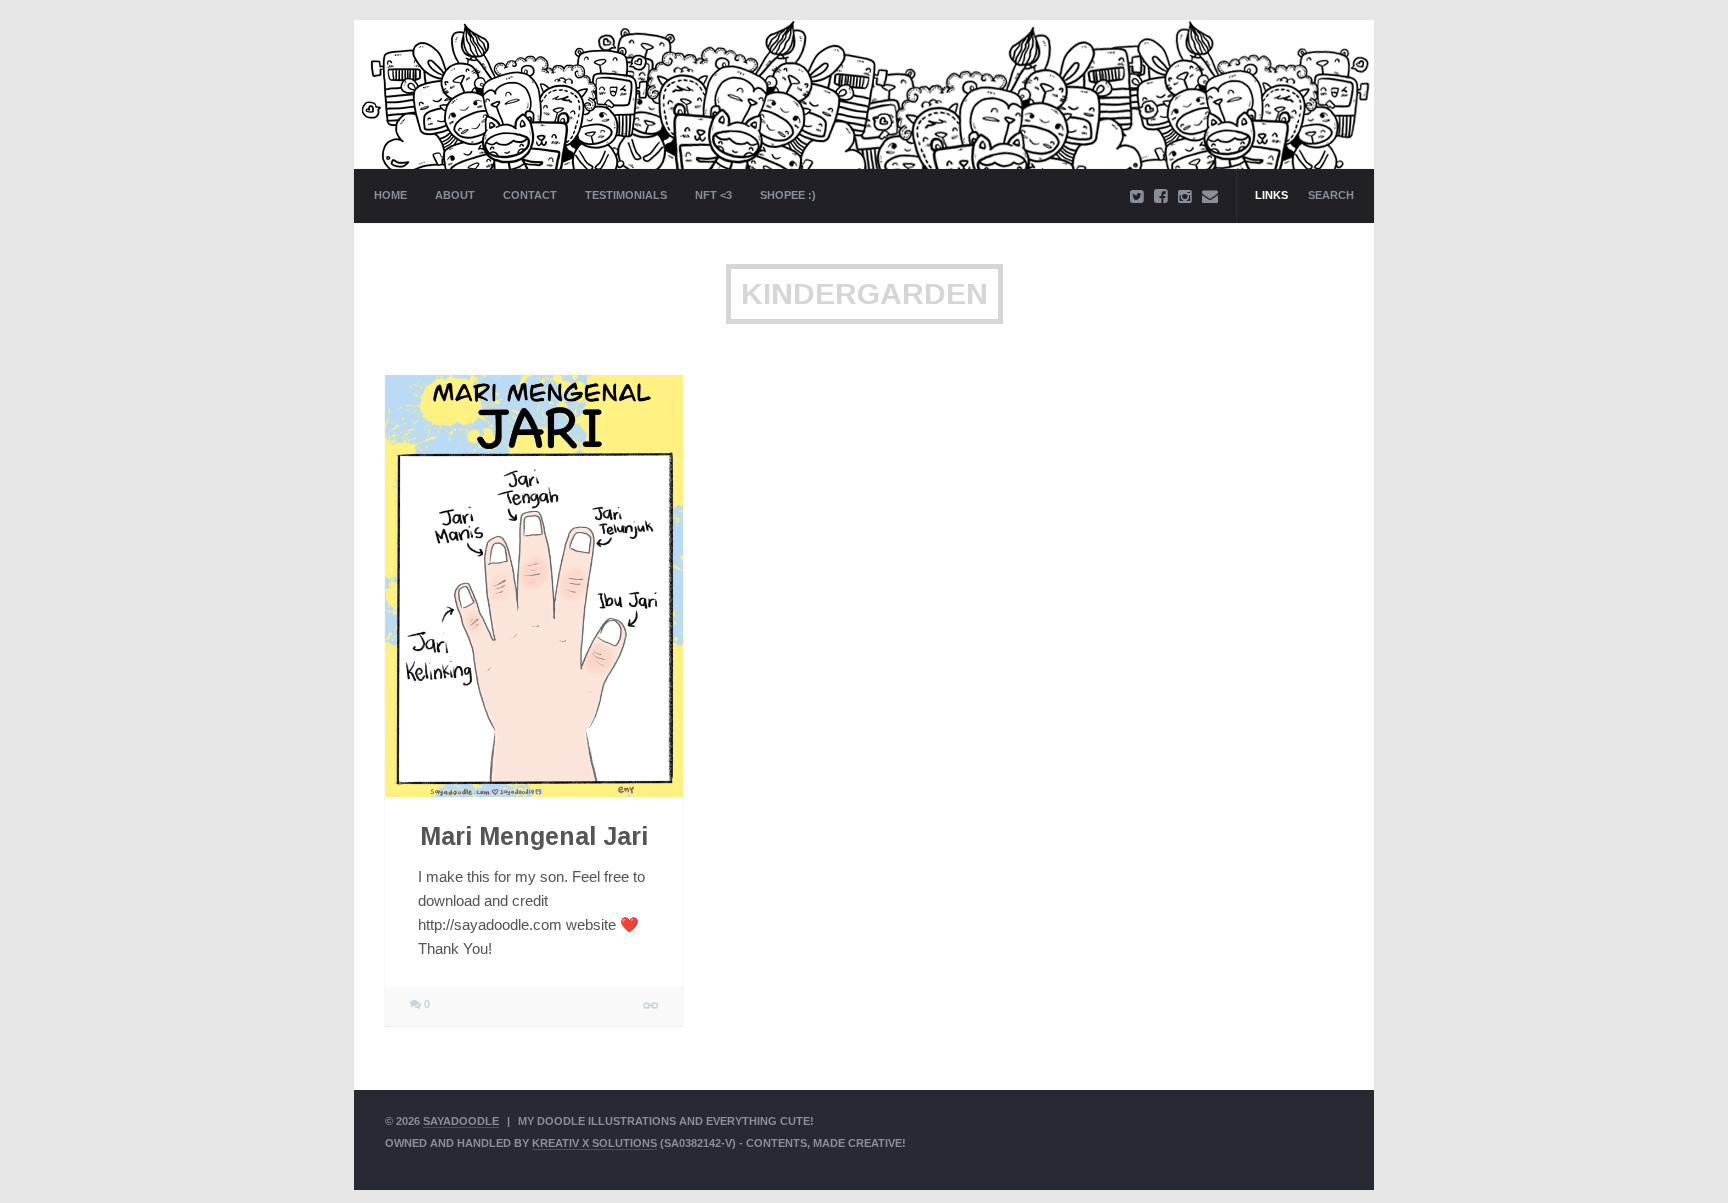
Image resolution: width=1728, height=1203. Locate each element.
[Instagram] (1185, 196)
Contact (530, 195)
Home (390, 195)
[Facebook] (1161, 196)
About (455, 195)
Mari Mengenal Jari (534, 836)
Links (1271, 195)
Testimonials (626, 195)
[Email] (1210, 196)
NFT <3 (713, 195)
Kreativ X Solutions (594, 1143)
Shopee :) (788, 195)
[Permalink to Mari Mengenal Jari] (534, 586)
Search (1331, 195)
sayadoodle (461, 1121)
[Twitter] (1137, 196)
